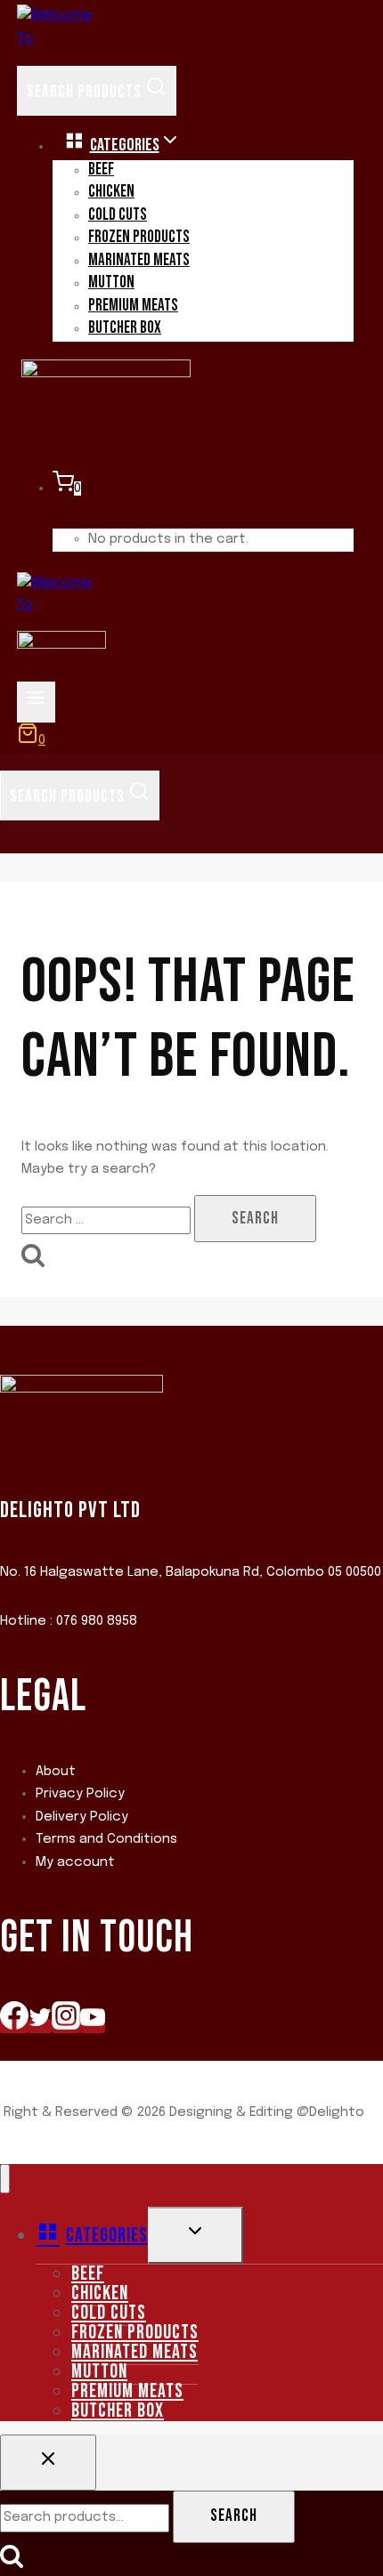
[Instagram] (66, 2026)
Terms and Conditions (106, 1839)
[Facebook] (14, 2026)
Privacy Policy (80, 1794)
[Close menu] (5, 2179)
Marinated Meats (139, 260)
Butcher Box (125, 328)
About (56, 1772)
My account (75, 1862)
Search (234, 2516)
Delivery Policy (82, 1817)
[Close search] (48, 2463)
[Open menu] (36, 702)
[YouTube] (93, 2026)
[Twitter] (40, 2026)
